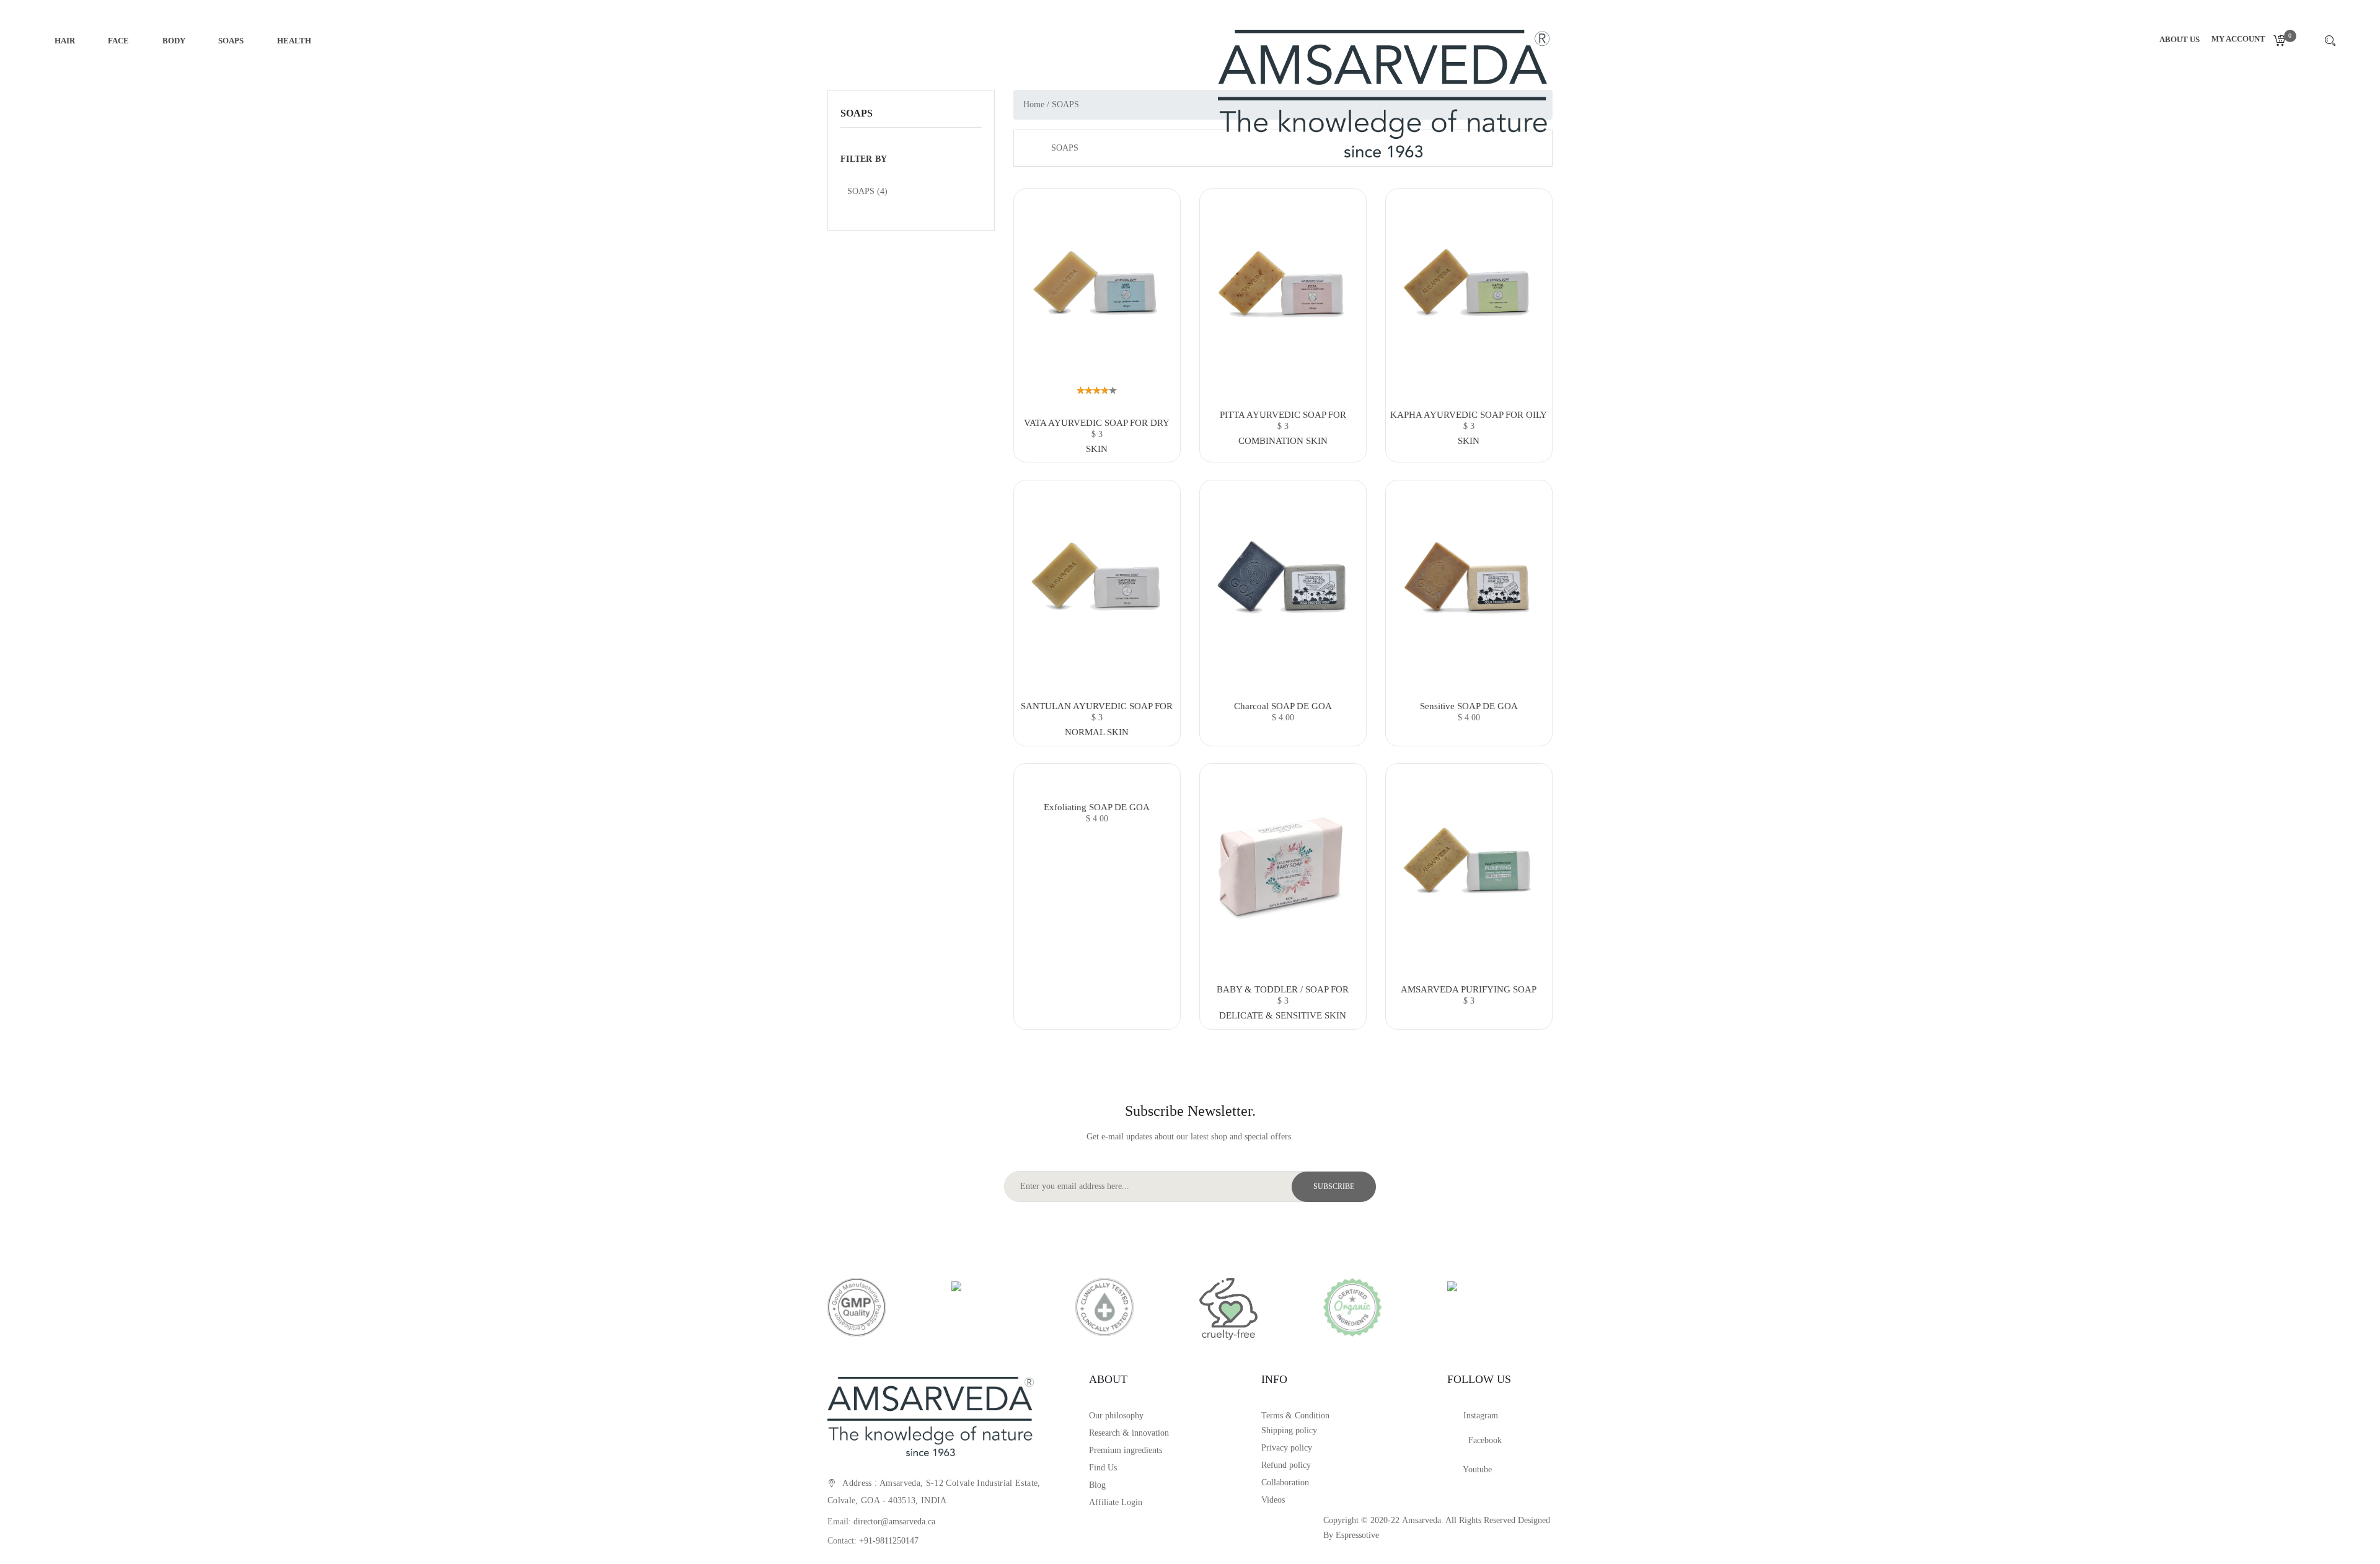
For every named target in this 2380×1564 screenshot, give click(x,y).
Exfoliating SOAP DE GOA (1097, 807)
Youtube (1476, 1469)
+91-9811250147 (889, 1541)
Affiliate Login (1116, 1502)
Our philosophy (1116, 1416)
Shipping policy (1289, 1430)
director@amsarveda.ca (894, 1522)
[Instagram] (1455, 1418)
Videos (1273, 1500)
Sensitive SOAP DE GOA (1469, 706)
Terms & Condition (1295, 1416)
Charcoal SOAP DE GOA (1283, 706)
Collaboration (1285, 1482)
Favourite (1097, 293)
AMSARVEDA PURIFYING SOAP (1469, 989)
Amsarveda (1421, 1520)
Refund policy (1286, 1465)
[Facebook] (1458, 1443)
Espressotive (1357, 1535)
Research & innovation (1129, 1433)
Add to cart (1097, 442)
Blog (1097, 1485)
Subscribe (1334, 1186)
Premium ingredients (1126, 1450)
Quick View (1097, 267)
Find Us (1103, 1468)
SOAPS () (867, 191)
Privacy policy (1287, 1448)
